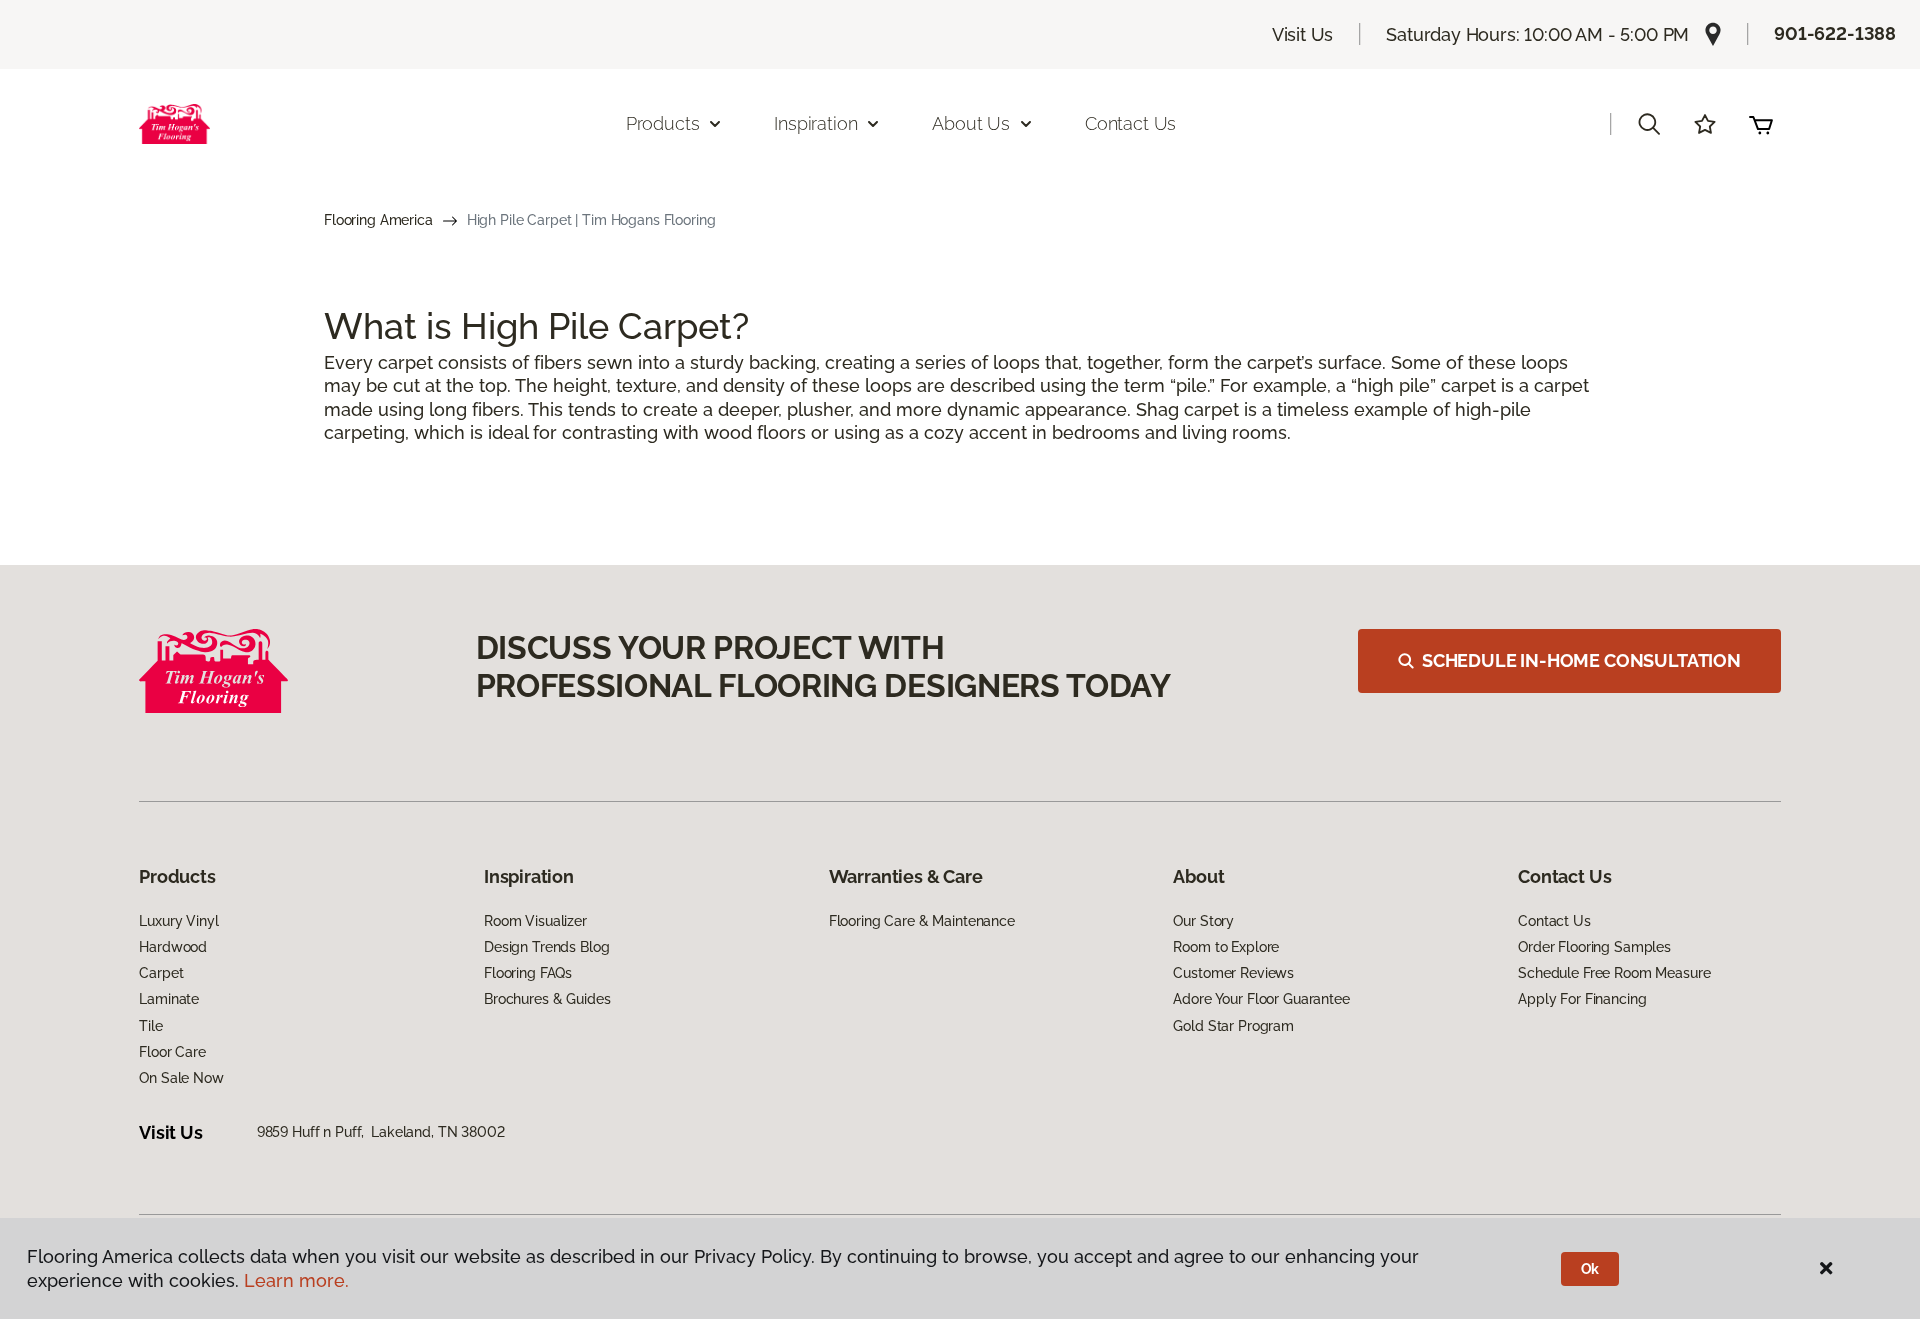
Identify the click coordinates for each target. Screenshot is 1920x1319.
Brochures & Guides (547, 999)
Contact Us (1130, 123)
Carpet (161, 973)
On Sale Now (181, 1078)
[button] (1649, 124)
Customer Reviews (1233, 973)
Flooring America (378, 220)
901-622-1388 (1835, 33)
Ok (1590, 1269)
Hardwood (173, 947)
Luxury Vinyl (178, 921)
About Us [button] (971, 123)
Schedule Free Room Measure (1614, 973)
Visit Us (1303, 34)
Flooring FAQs (528, 973)
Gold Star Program (1233, 1026)
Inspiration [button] (815, 123)
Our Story (1203, 921)
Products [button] (663, 123)
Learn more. (296, 1280)
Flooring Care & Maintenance (922, 921)
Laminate (169, 999)
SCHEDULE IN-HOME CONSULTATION (1581, 660)
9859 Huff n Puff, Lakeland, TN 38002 (381, 1132)
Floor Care (172, 1052)
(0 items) (1761, 124)
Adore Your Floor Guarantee (1261, 999)
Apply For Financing (1582, 999)
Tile (150, 1026)
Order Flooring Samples (1594, 947)
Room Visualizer (535, 921)
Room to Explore (1226, 947)
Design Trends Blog (546, 947)
